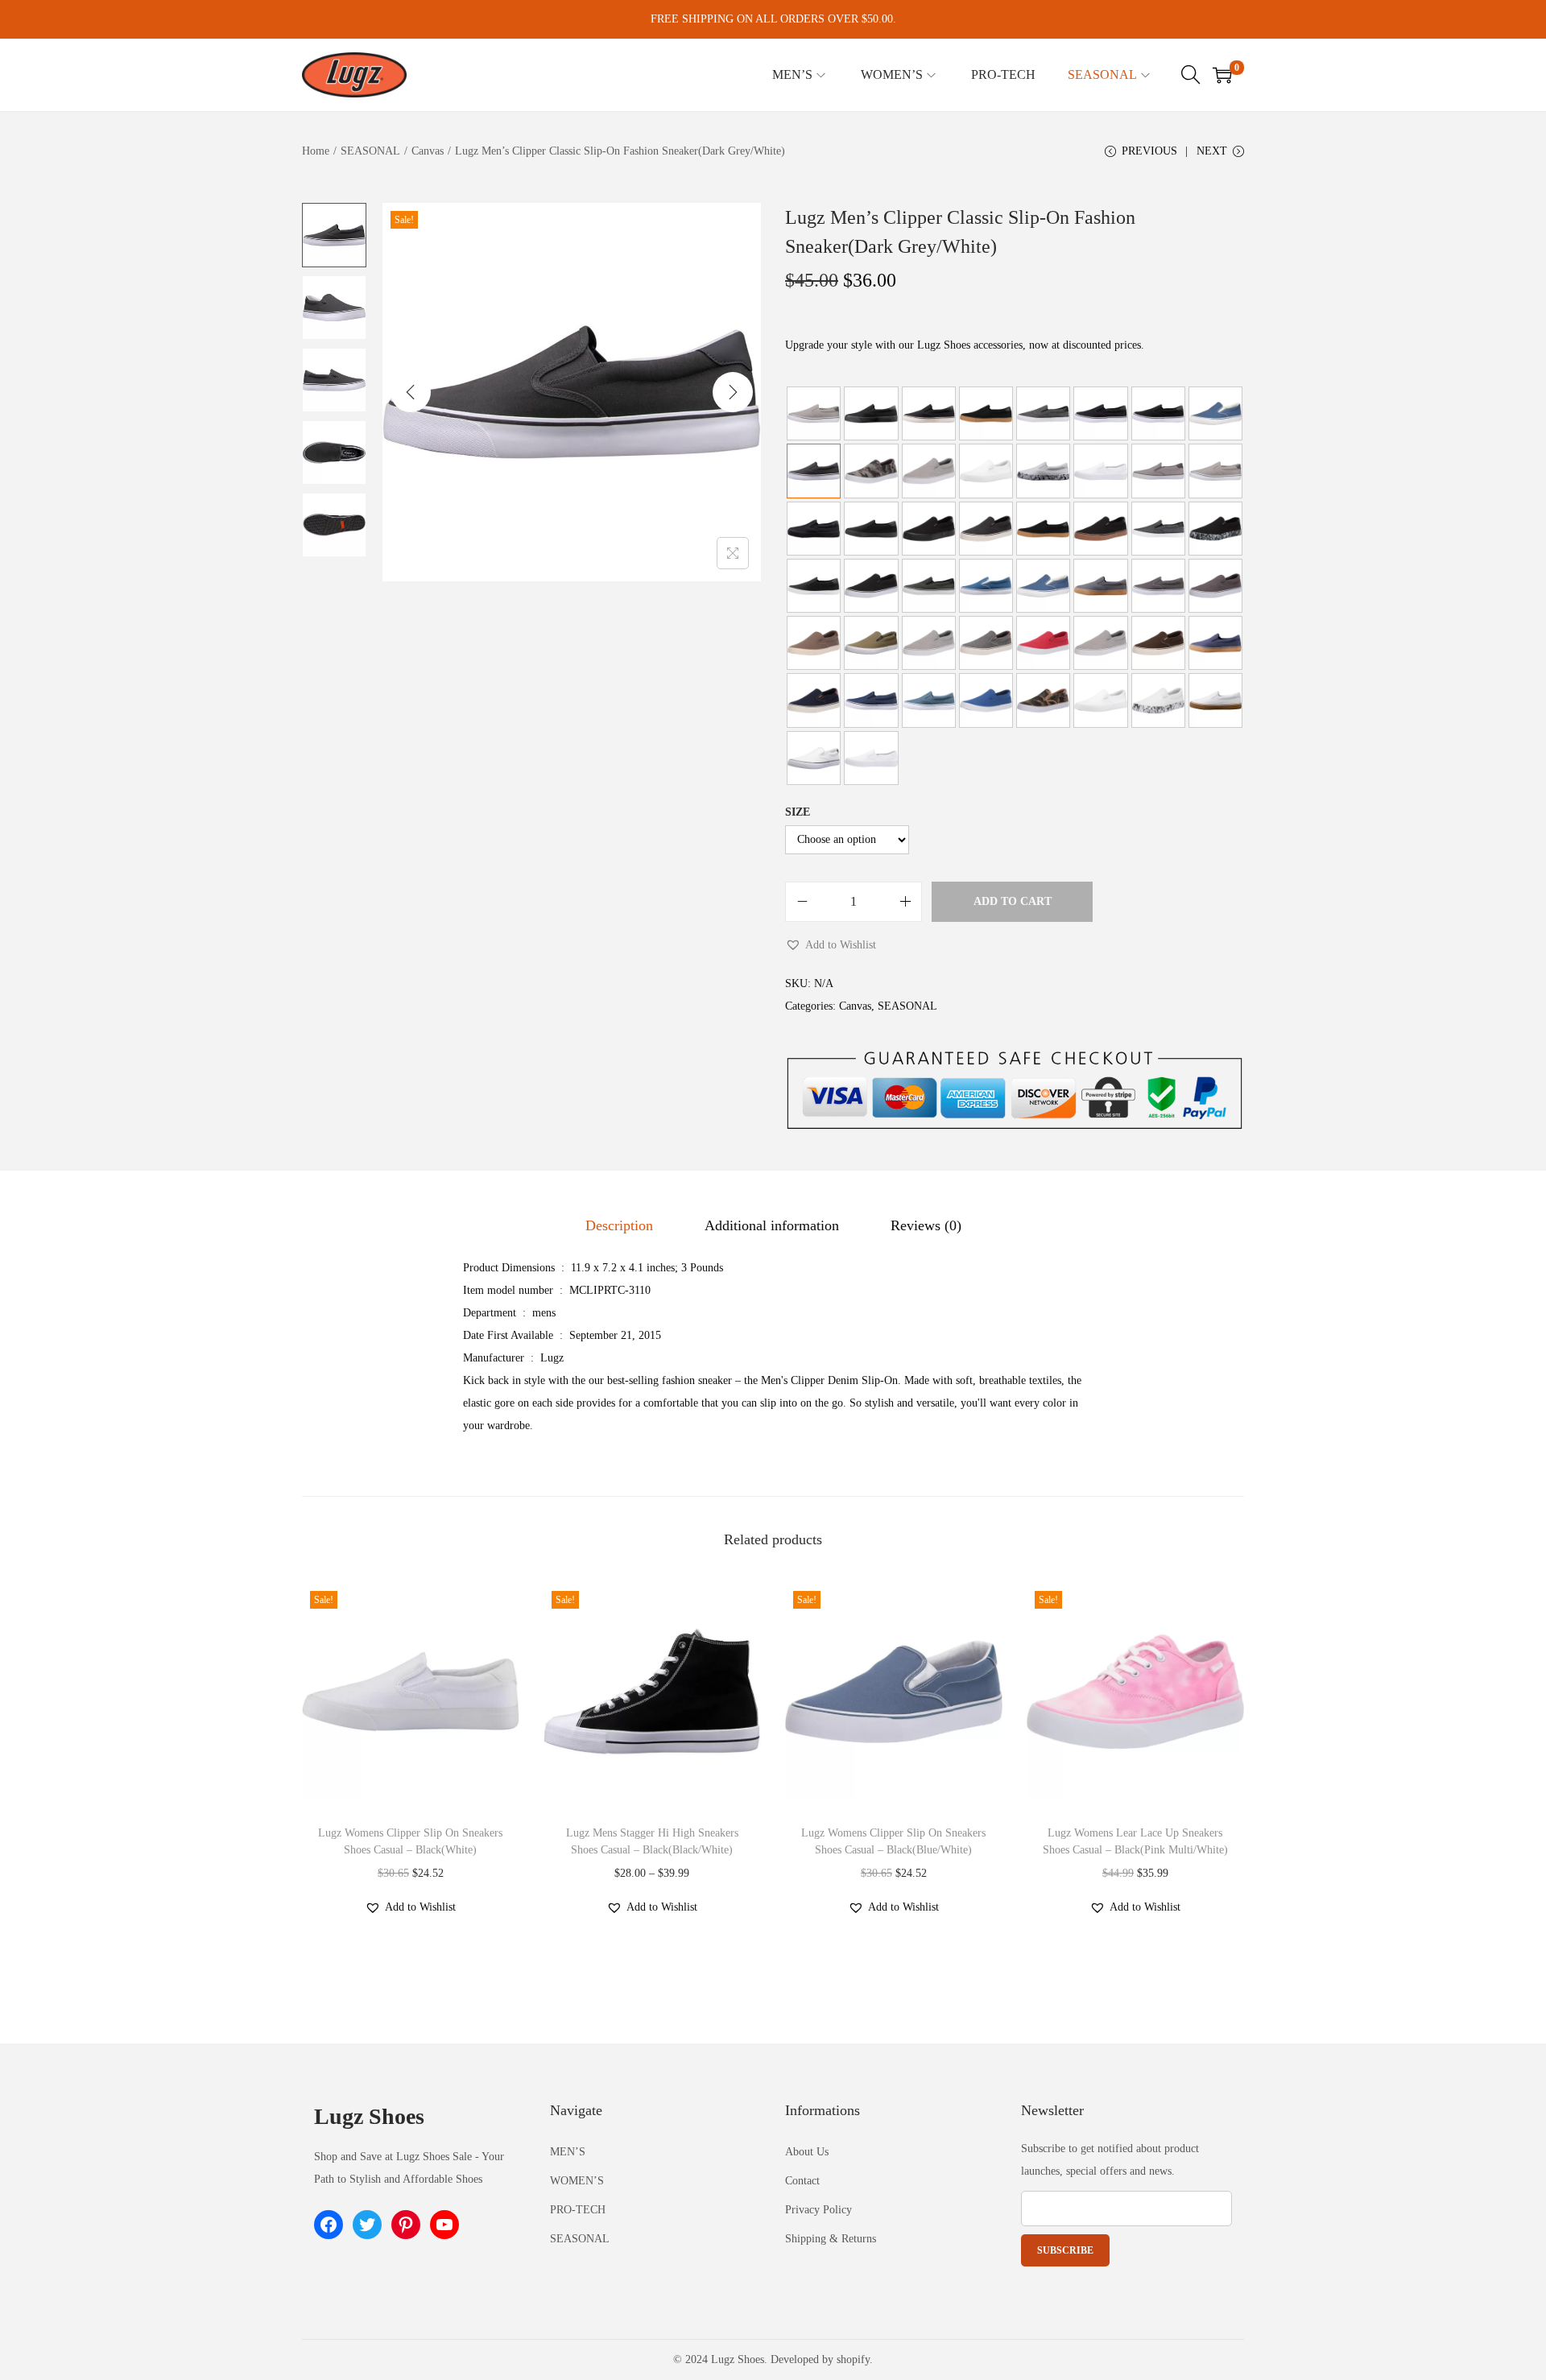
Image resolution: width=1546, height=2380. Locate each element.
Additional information (772, 1225)
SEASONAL (370, 151)
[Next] (733, 392)
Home (316, 151)
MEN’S (568, 2152)
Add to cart (1013, 901)
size (798, 812)
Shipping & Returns (831, 2239)
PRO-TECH (578, 2210)
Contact (802, 2181)
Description (619, 1225)
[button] (831, 945)
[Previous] (411, 392)
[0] (1222, 75)
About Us (807, 2152)
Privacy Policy (818, 2210)
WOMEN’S (577, 2181)
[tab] (619, 1225)
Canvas (428, 151)
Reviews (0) (926, 1225)
